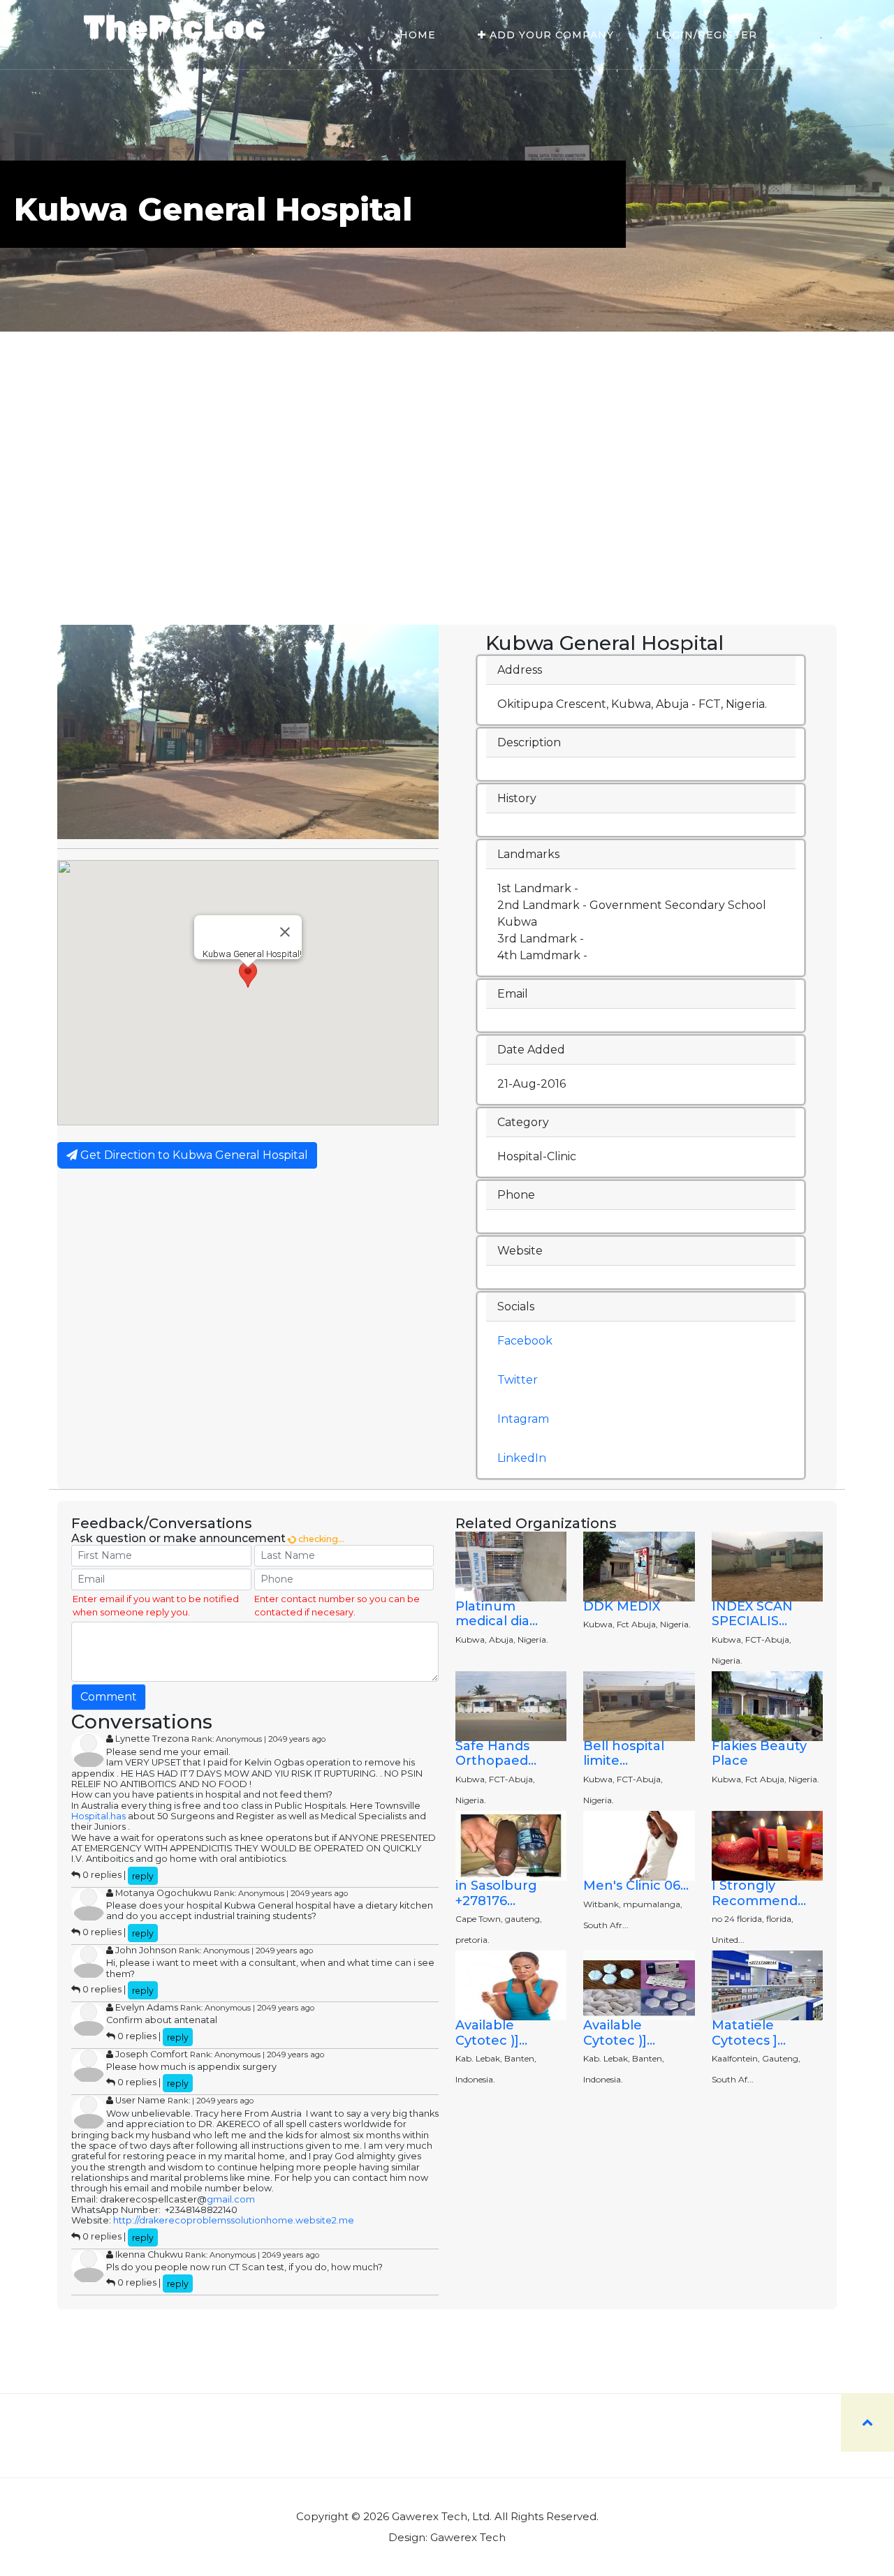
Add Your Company (550, 35)
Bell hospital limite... (624, 1754)
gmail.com (231, 2199)
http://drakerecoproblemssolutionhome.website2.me (234, 2220)
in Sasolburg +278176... (496, 1893)
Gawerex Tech (468, 2537)
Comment (109, 1697)
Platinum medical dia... (497, 1614)
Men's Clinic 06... (636, 1886)
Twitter (518, 1380)
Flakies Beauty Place (759, 1754)
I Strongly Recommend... (759, 1893)
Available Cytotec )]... (491, 2033)
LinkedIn (522, 1458)
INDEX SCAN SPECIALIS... (752, 1614)
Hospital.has (98, 1816)
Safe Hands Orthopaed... (496, 1754)
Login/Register (706, 35)
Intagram (523, 1419)
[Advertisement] (447, 520)
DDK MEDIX (622, 1606)
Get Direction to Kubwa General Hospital (193, 1155)
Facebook (525, 1341)
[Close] (285, 932)
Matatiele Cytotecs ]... (749, 2033)
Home (418, 35)
